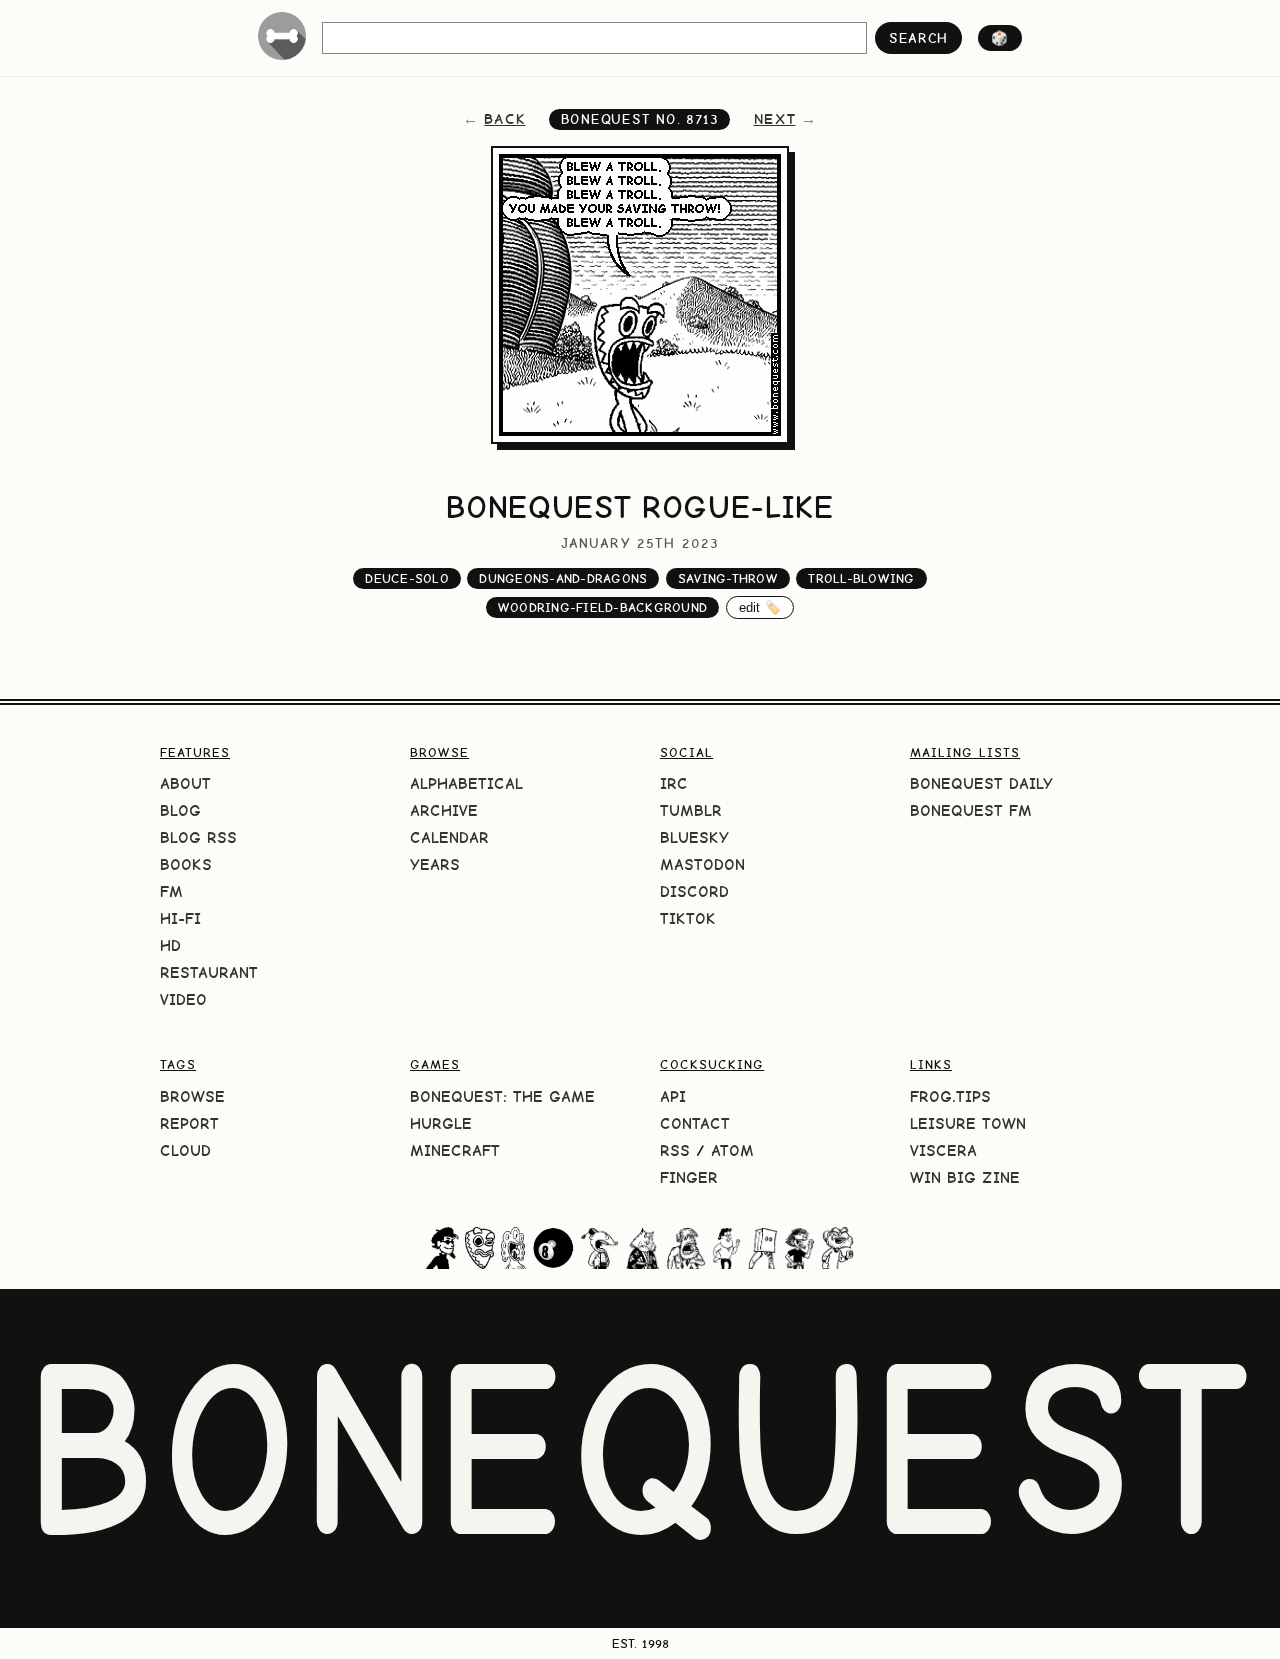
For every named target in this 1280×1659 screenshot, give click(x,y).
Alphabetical (466, 783)
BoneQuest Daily (981, 783)
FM (171, 891)
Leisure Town (968, 1123)
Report (189, 1123)
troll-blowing (861, 578)
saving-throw (728, 578)
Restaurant (209, 972)
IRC (674, 783)
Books (186, 864)
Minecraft (455, 1150)
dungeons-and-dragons (563, 578)
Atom (732, 1150)
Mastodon (702, 864)
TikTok (688, 918)
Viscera (943, 1150)
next (775, 119)
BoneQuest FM (971, 810)
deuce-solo (407, 578)
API (673, 1096)
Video (183, 999)
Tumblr (691, 810)
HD (170, 945)
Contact (695, 1123)
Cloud (185, 1150)
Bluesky (694, 837)
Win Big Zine (965, 1177)
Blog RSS (198, 837)
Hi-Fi (180, 918)
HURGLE (441, 1123)
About (185, 783)
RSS (675, 1150)
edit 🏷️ (760, 607)
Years (435, 864)
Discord (694, 891)
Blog (180, 810)
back (504, 119)
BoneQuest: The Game (502, 1096)
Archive (444, 810)
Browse (192, 1096)
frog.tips (950, 1096)
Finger (689, 1177)
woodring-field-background (602, 607)
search (918, 38)
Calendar (449, 837)
